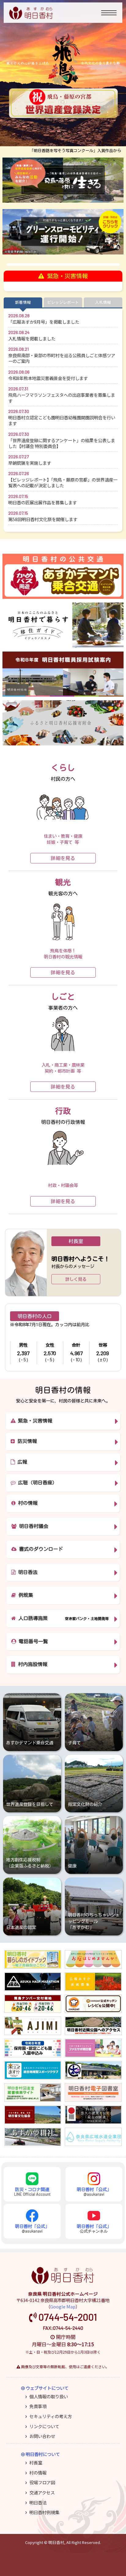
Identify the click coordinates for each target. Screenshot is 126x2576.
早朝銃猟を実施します (30, 463)
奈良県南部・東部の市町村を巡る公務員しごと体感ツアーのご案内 (62, 358)
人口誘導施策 (32, 1618)
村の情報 (27, 1503)
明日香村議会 (32, 1526)
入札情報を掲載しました (32, 338)
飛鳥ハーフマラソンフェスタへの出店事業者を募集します (62, 398)
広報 (21, 1462)
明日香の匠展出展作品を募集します (43, 502)
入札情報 (103, 302)
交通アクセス (42, 2492)
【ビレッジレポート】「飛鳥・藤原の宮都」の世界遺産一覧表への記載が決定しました (63, 482)
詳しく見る (76, 1279)
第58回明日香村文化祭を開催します (43, 519)
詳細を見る (63, 858)
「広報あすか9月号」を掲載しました (44, 322)
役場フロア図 (42, 2482)
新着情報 (23, 302)
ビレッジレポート (63, 302)
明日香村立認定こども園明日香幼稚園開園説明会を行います (62, 420)
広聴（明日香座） (36, 1483)
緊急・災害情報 (34, 1421)
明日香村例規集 (44, 2512)
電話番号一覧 (32, 1641)
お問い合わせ (42, 2436)
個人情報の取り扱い (49, 2396)
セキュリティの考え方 (51, 2416)
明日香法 (27, 1572)
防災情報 (26, 1441)
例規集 (24, 1595)
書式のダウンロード (40, 1549)
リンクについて (44, 2426)
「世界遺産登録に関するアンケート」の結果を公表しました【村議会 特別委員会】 (62, 443)
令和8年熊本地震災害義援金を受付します (48, 378)
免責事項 (38, 2406)
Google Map (63, 2306)
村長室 (36, 2462)
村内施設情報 (31, 1664)
